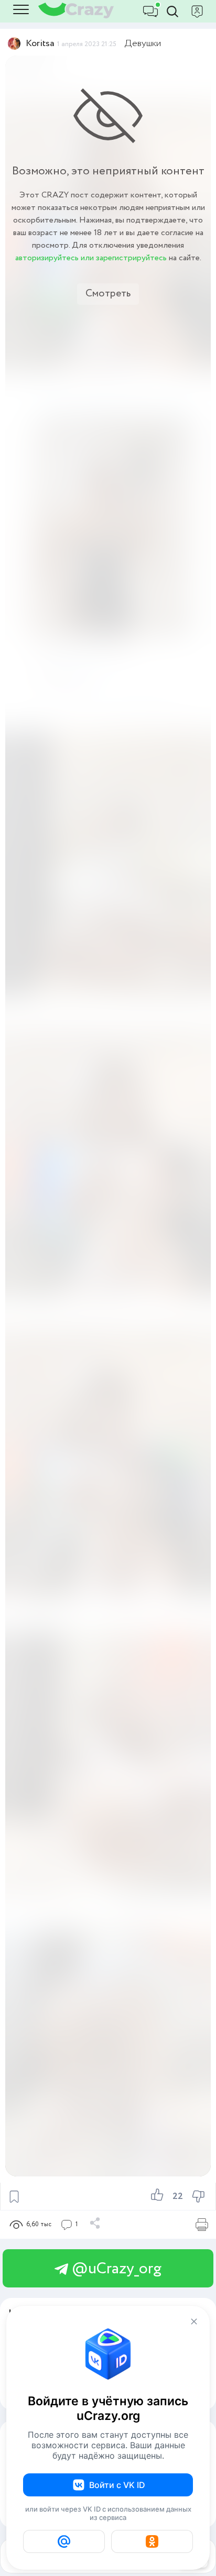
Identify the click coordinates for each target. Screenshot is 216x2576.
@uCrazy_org (115, 2269)
